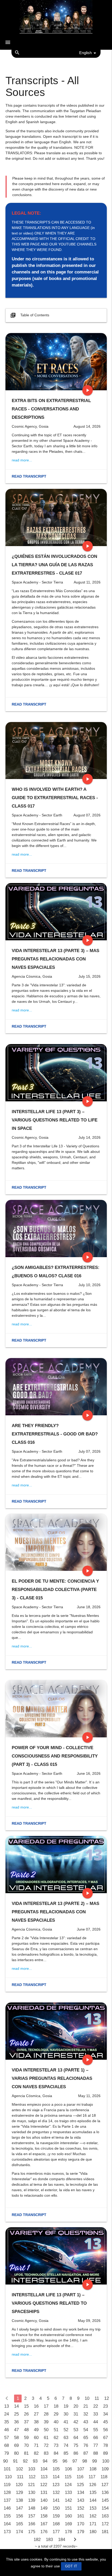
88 (96, 2453)
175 (32, 2532)
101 (7, 2469)
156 (19, 2516)
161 (81, 2516)
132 (56, 2492)
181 (105, 2532)
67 (105, 2438)
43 (86, 2422)
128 (7, 2492)
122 (44, 2485)
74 (66, 2445)
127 (105, 2485)
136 (105, 2492)
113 (44, 2477)
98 (85, 2461)
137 (7, 2500)
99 (95, 2461)
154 (105, 2508)
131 (44, 2492)
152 (81, 2508)
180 (93, 2532)
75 (76, 2445)
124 (68, 2485)
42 (76, 2422)
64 (76, 2438)
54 (86, 2430)
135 (93, 2492)
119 (7, 2485)
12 (107, 2398)
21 (86, 2406)
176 (44, 2532)
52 (66, 2430)
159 (56, 2516)
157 (32, 2516)
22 (96, 2406)
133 (68, 2492)
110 (8, 2477)
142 (68, 2500)
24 (7, 2414)
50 (46, 2430)
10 (87, 2398)
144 (93, 2500)
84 (56, 2453)
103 (32, 2469)
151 (68, 2508)
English (85, 53)
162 (93, 2516)
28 (46, 2414)
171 (93, 2524)
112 (32, 2477)
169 (68, 2524)
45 (105, 2422)
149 (44, 2508)
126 (93, 2485)
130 (32, 2492)
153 (93, 2508)
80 (16, 2453)
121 (31, 2485)
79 (7, 2453)
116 (80, 2477)
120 (19, 2485)
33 (96, 2414)
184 (62, 2540)
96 (65, 2461)
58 (16, 2438)
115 (68, 2477)
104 (44, 2469)
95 (55, 2461)
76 (86, 2445)
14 (16, 2406)
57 (7, 2438)
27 (36, 2414)
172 (105, 2524)
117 (92, 2477)
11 (97, 2398)
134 (81, 2492)
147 (19, 2508)
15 (26, 2406)
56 (105, 2430)
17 (46, 2406)
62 (56, 2438)
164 (7, 2524)
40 (56, 2422)
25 (16, 2414)
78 (105, 2445)
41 (66, 2422)
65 (86, 2438)
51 (56, 2430)
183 (49, 2540)
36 (16, 2422)
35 (7, 2422)
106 (68, 2469)
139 (32, 2500)
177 (56, 2532)
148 (32, 2508)
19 (66, 2406)
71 (36, 2445)
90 (5, 2461)
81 (26, 2453)
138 (19, 2500)
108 (93, 2469)
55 (96, 2430)
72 (46, 2445)
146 (7, 2508)
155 (7, 2516)
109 (105, 2469)
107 (81, 2469)
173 (7, 2532)
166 (32, 2524)
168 (56, 2524)
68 (7, 2445)
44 (96, 2422)
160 (68, 2516)
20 (76, 2406)
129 (19, 2492)
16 (36, 2406)
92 (25, 2461)
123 (56, 2485)
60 (36, 2438)
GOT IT (71, 2566)
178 (68, 2532)
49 (36, 2430)
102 (19, 2469)
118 (104, 2477)
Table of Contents (30, 315)
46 (7, 2430)
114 (56, 2477)
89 (105, 2453)
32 (86, 2414)
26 (26, 2414)
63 (66, 2438)
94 (45, 2461)
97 (75, 2461)
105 (56, 2469)
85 (66, 2453)
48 (26, 2430)
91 (15, 2461)
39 (46, 2422)
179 (81, 2532)
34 (105, 2414)
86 (76, 2453)
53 (76, 2430)
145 (105, 2500)
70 (26, 2445)
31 (76, 2414)
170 (81, 2524)
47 (16, 2430)
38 (36, 2422)
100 (106, 2461)
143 (81, 2500)
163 (105, 2516)
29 (56, 2414)
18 (56, 2406)
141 (56, 2500)
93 (35, 2461)
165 (19, 2524)
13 (7, 2406)
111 (20, 2477)
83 (46, 2453)
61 (46, 2438)
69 (16, 2445)
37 (26, 2422)
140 (44, 2500)
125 (80, 2485)
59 (26, 2438)
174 (19, 2532)
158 (44, 2516)
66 (96, 2438)
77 (96, 2445)
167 (44, 2524)
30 (66, 2414)
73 (56, 2445)
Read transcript (29, 476)
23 (105, 2406)
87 (86, 2453)
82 (36, 2453)
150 (56, 2508)
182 (37, 2540)
